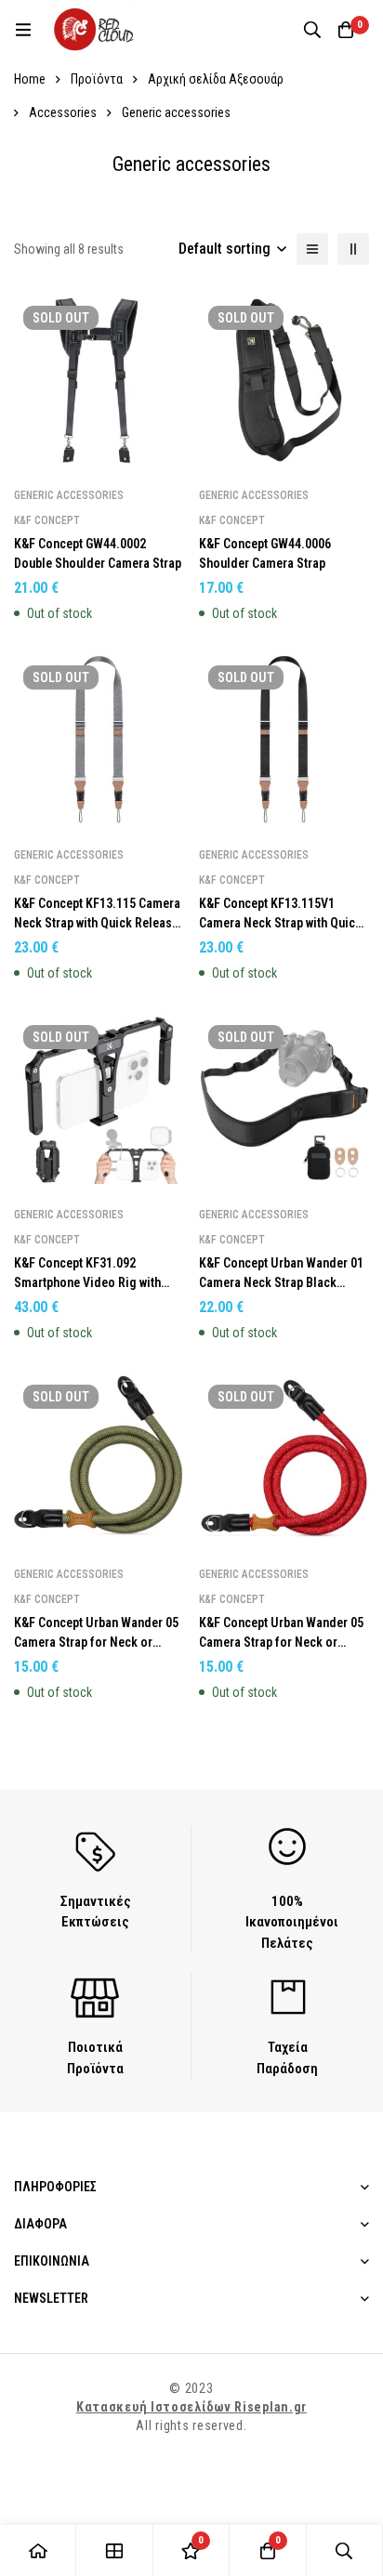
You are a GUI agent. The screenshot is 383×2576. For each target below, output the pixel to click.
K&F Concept (47, 520)
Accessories (63, 112)
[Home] (38, 2550)
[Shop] (114, 2550)
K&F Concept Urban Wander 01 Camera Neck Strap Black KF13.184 (281, 1282)
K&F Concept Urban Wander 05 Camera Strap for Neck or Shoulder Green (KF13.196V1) (96, 1642)
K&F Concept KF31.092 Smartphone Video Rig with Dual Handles (87, 1282)
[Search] (312, 30)
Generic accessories (69, 495)
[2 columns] (353, 249)
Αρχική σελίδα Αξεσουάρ (216, 79)
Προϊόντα (97, 79)
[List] (312, 249)
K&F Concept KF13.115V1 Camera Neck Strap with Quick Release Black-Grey (280, 923)
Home (30, 79)
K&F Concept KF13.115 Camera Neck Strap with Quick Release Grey (97, 923)
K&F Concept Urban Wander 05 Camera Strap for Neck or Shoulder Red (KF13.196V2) (281, 1642)
